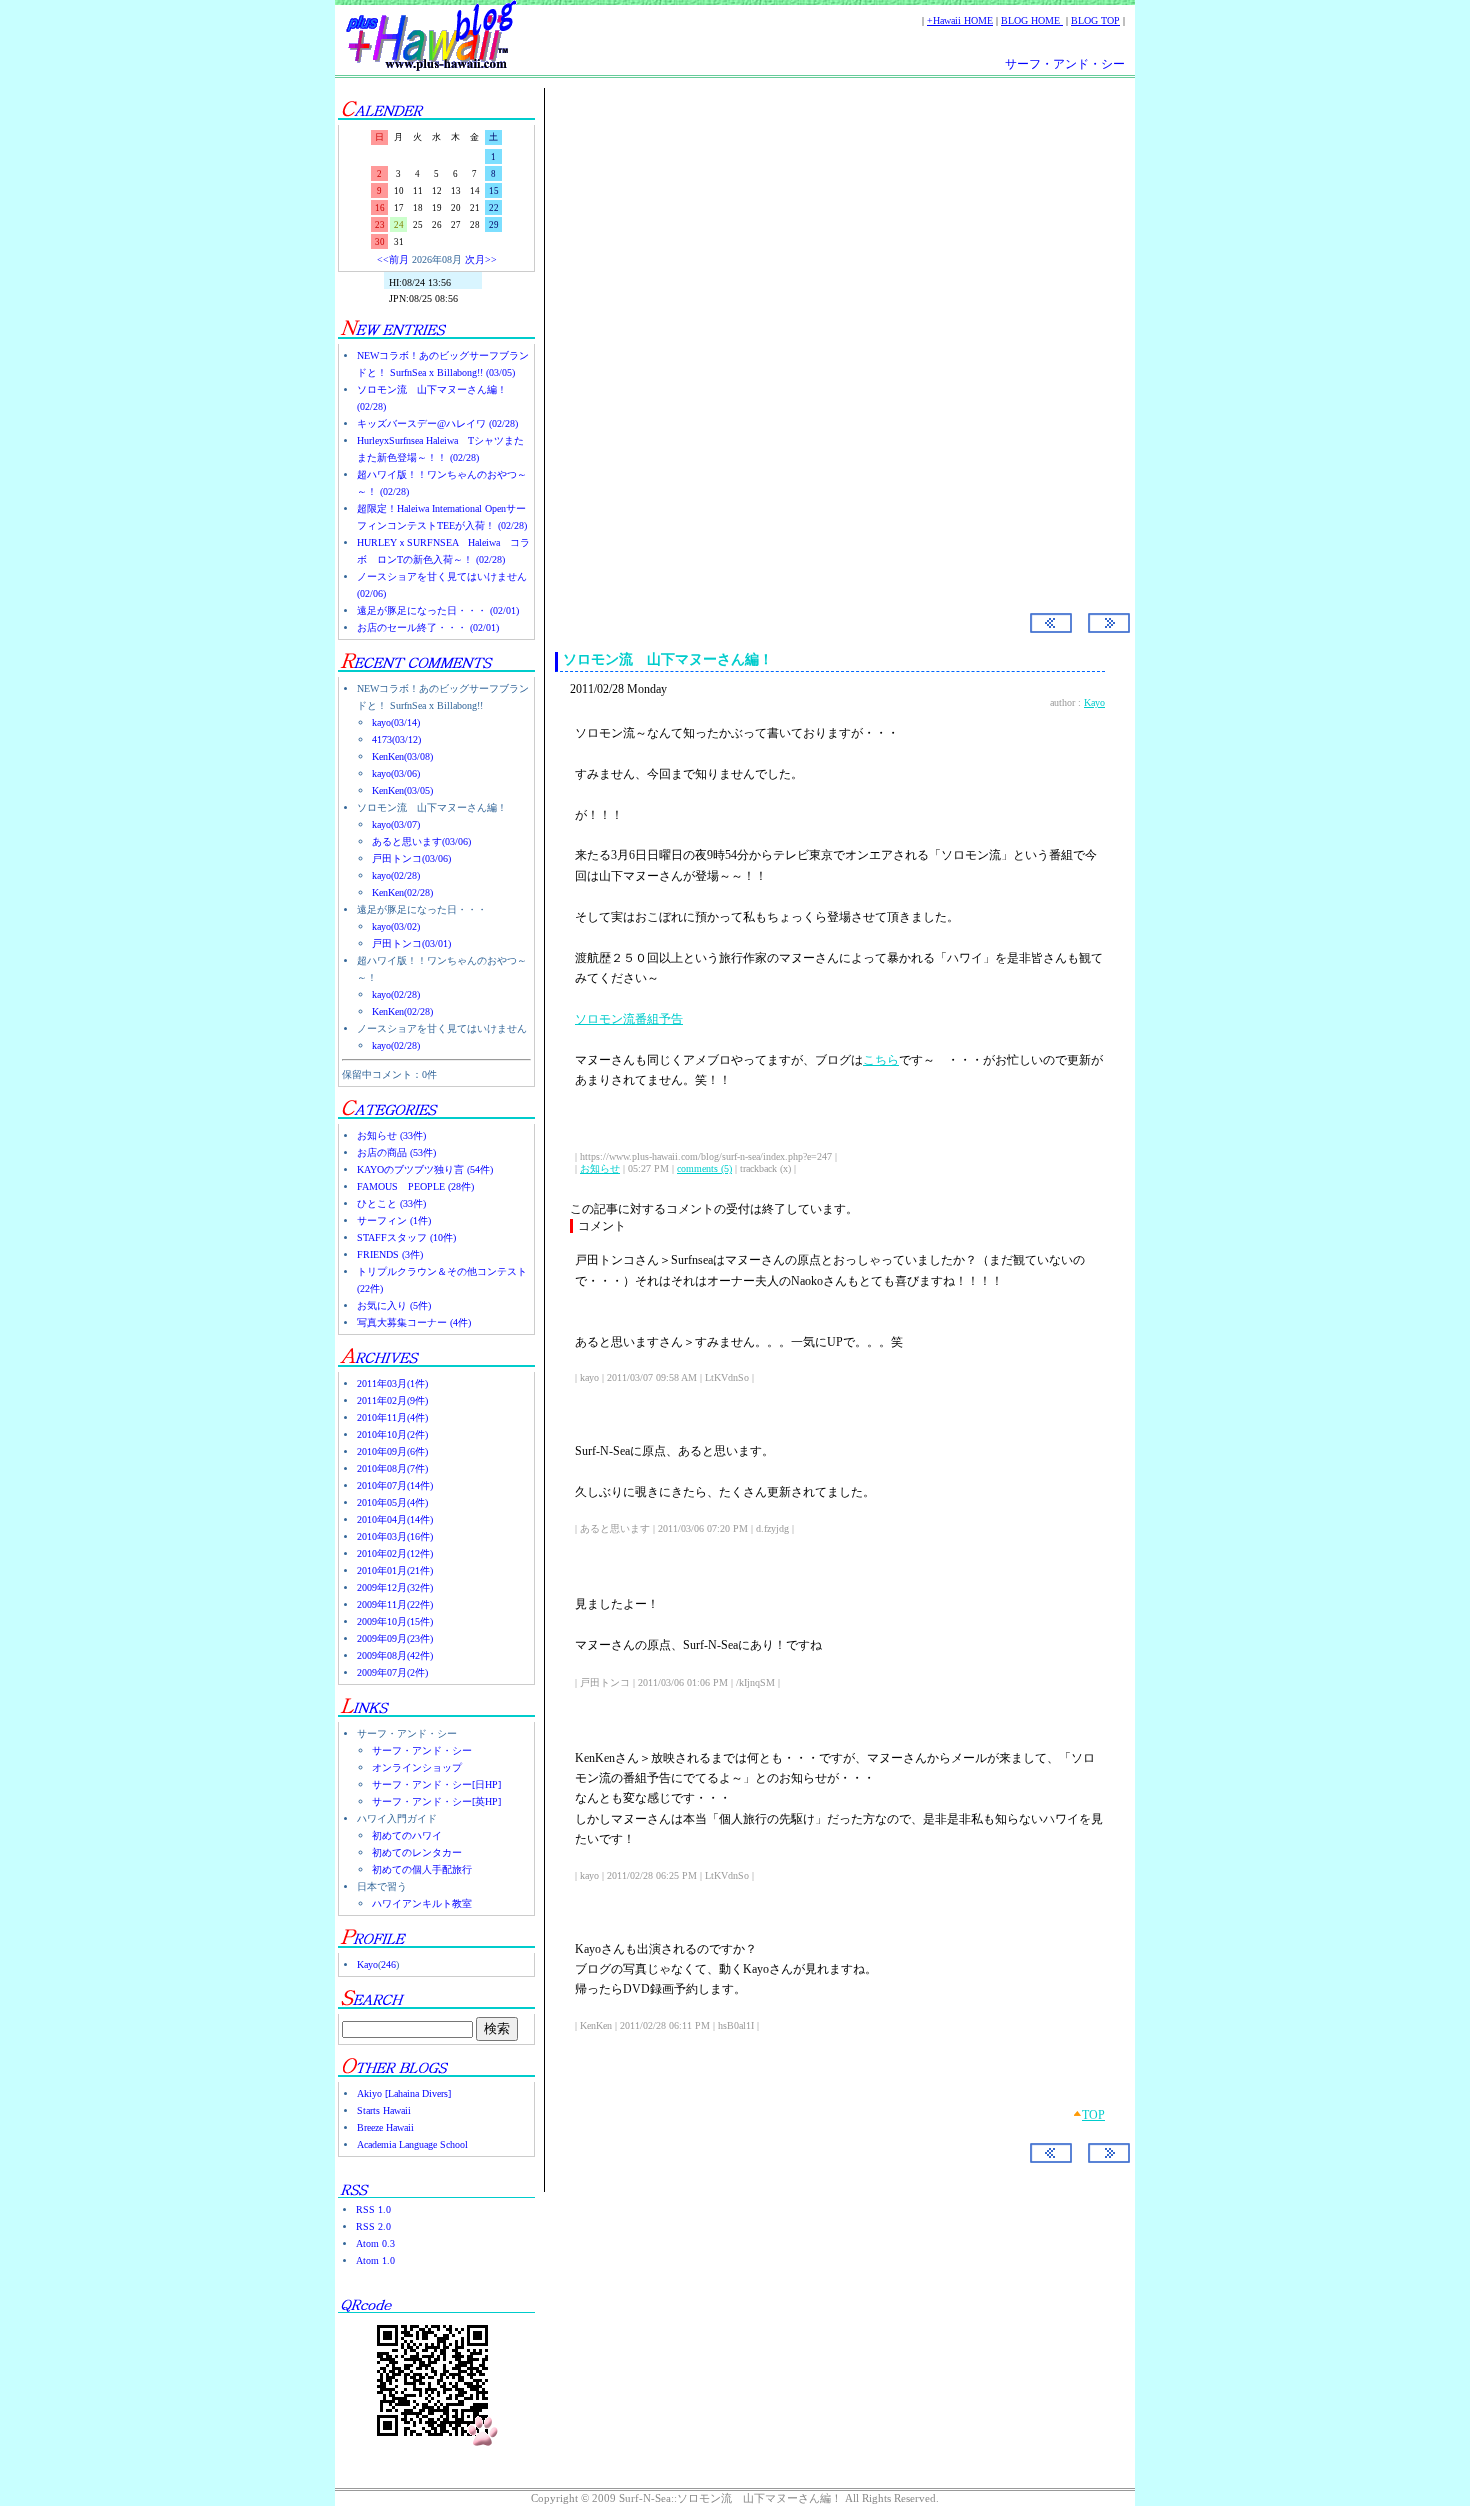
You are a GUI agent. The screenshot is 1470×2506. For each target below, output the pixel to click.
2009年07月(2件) (392, 1672)
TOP (1093, 2115)
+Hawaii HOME (960, 20)
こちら (881, 1060)
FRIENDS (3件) (390, 1254)
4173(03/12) (396, 739)
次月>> (481, 259)
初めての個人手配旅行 (422, 1869)
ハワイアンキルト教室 (422, 1903)
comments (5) (704, 1168)
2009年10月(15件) (395, 1621)
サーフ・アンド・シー (1065, 64)
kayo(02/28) (396, 875)
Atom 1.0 (375, 2260)
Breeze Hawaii (385, 2127)
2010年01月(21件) (395, 1570)
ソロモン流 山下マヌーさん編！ (668, 659)
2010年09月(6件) (392, 1451)
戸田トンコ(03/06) (411, 858)
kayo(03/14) (396, 722)
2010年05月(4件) (392, 1502)
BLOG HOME (1032, 20)
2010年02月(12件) (395, 1553)
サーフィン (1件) (394, 1220)
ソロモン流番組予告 (629, 1019)
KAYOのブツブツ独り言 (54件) (425, 1169)
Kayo (367, 1964)
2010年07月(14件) (395, 1485)
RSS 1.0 (373, 2209)
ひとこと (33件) (391, 1203)
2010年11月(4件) (392, 1417)
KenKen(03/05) (402, 790)
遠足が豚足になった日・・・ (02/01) (438, 610)
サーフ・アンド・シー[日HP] (436, 1784)
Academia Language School (412, 2144)
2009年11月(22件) (395, 1604)
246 (388, 1964)
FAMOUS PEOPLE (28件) (415, 1186)
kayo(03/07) (396, 824)
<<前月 (393, 259)
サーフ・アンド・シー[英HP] (436, 1801)
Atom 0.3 (375, 2243)
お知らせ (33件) (391, 1135)
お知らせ (600, 1168)
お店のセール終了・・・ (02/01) (428, 627)
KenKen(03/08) (402, 756)
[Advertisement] (830, 259)
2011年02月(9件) (392, 1400)
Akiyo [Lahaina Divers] (404, 2093)
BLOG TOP (1095, 20)
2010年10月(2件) (392, 1434)
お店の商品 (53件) (396, 1152)
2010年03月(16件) (395, 1536)
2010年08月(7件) (392, 1468)
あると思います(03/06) (421, 841)
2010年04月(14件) (395, 1519)
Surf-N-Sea (639, 431)
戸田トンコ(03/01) (411, 943)
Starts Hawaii (384, 2110)
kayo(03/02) (396, 926)
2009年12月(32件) (395, 1587)
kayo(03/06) (396, 773)
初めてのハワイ (407, 1835)
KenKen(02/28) (402, 892)
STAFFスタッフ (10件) (406, 1237)
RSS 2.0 (373, 2226)
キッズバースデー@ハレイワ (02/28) (437, 423)
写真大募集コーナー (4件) (414, 1322)
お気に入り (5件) (394, 1305)
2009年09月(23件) (395, 1638)
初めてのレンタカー (417, 1852)
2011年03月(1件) (392, 1383)
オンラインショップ (417, 1767)
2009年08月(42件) (395, 1655)
